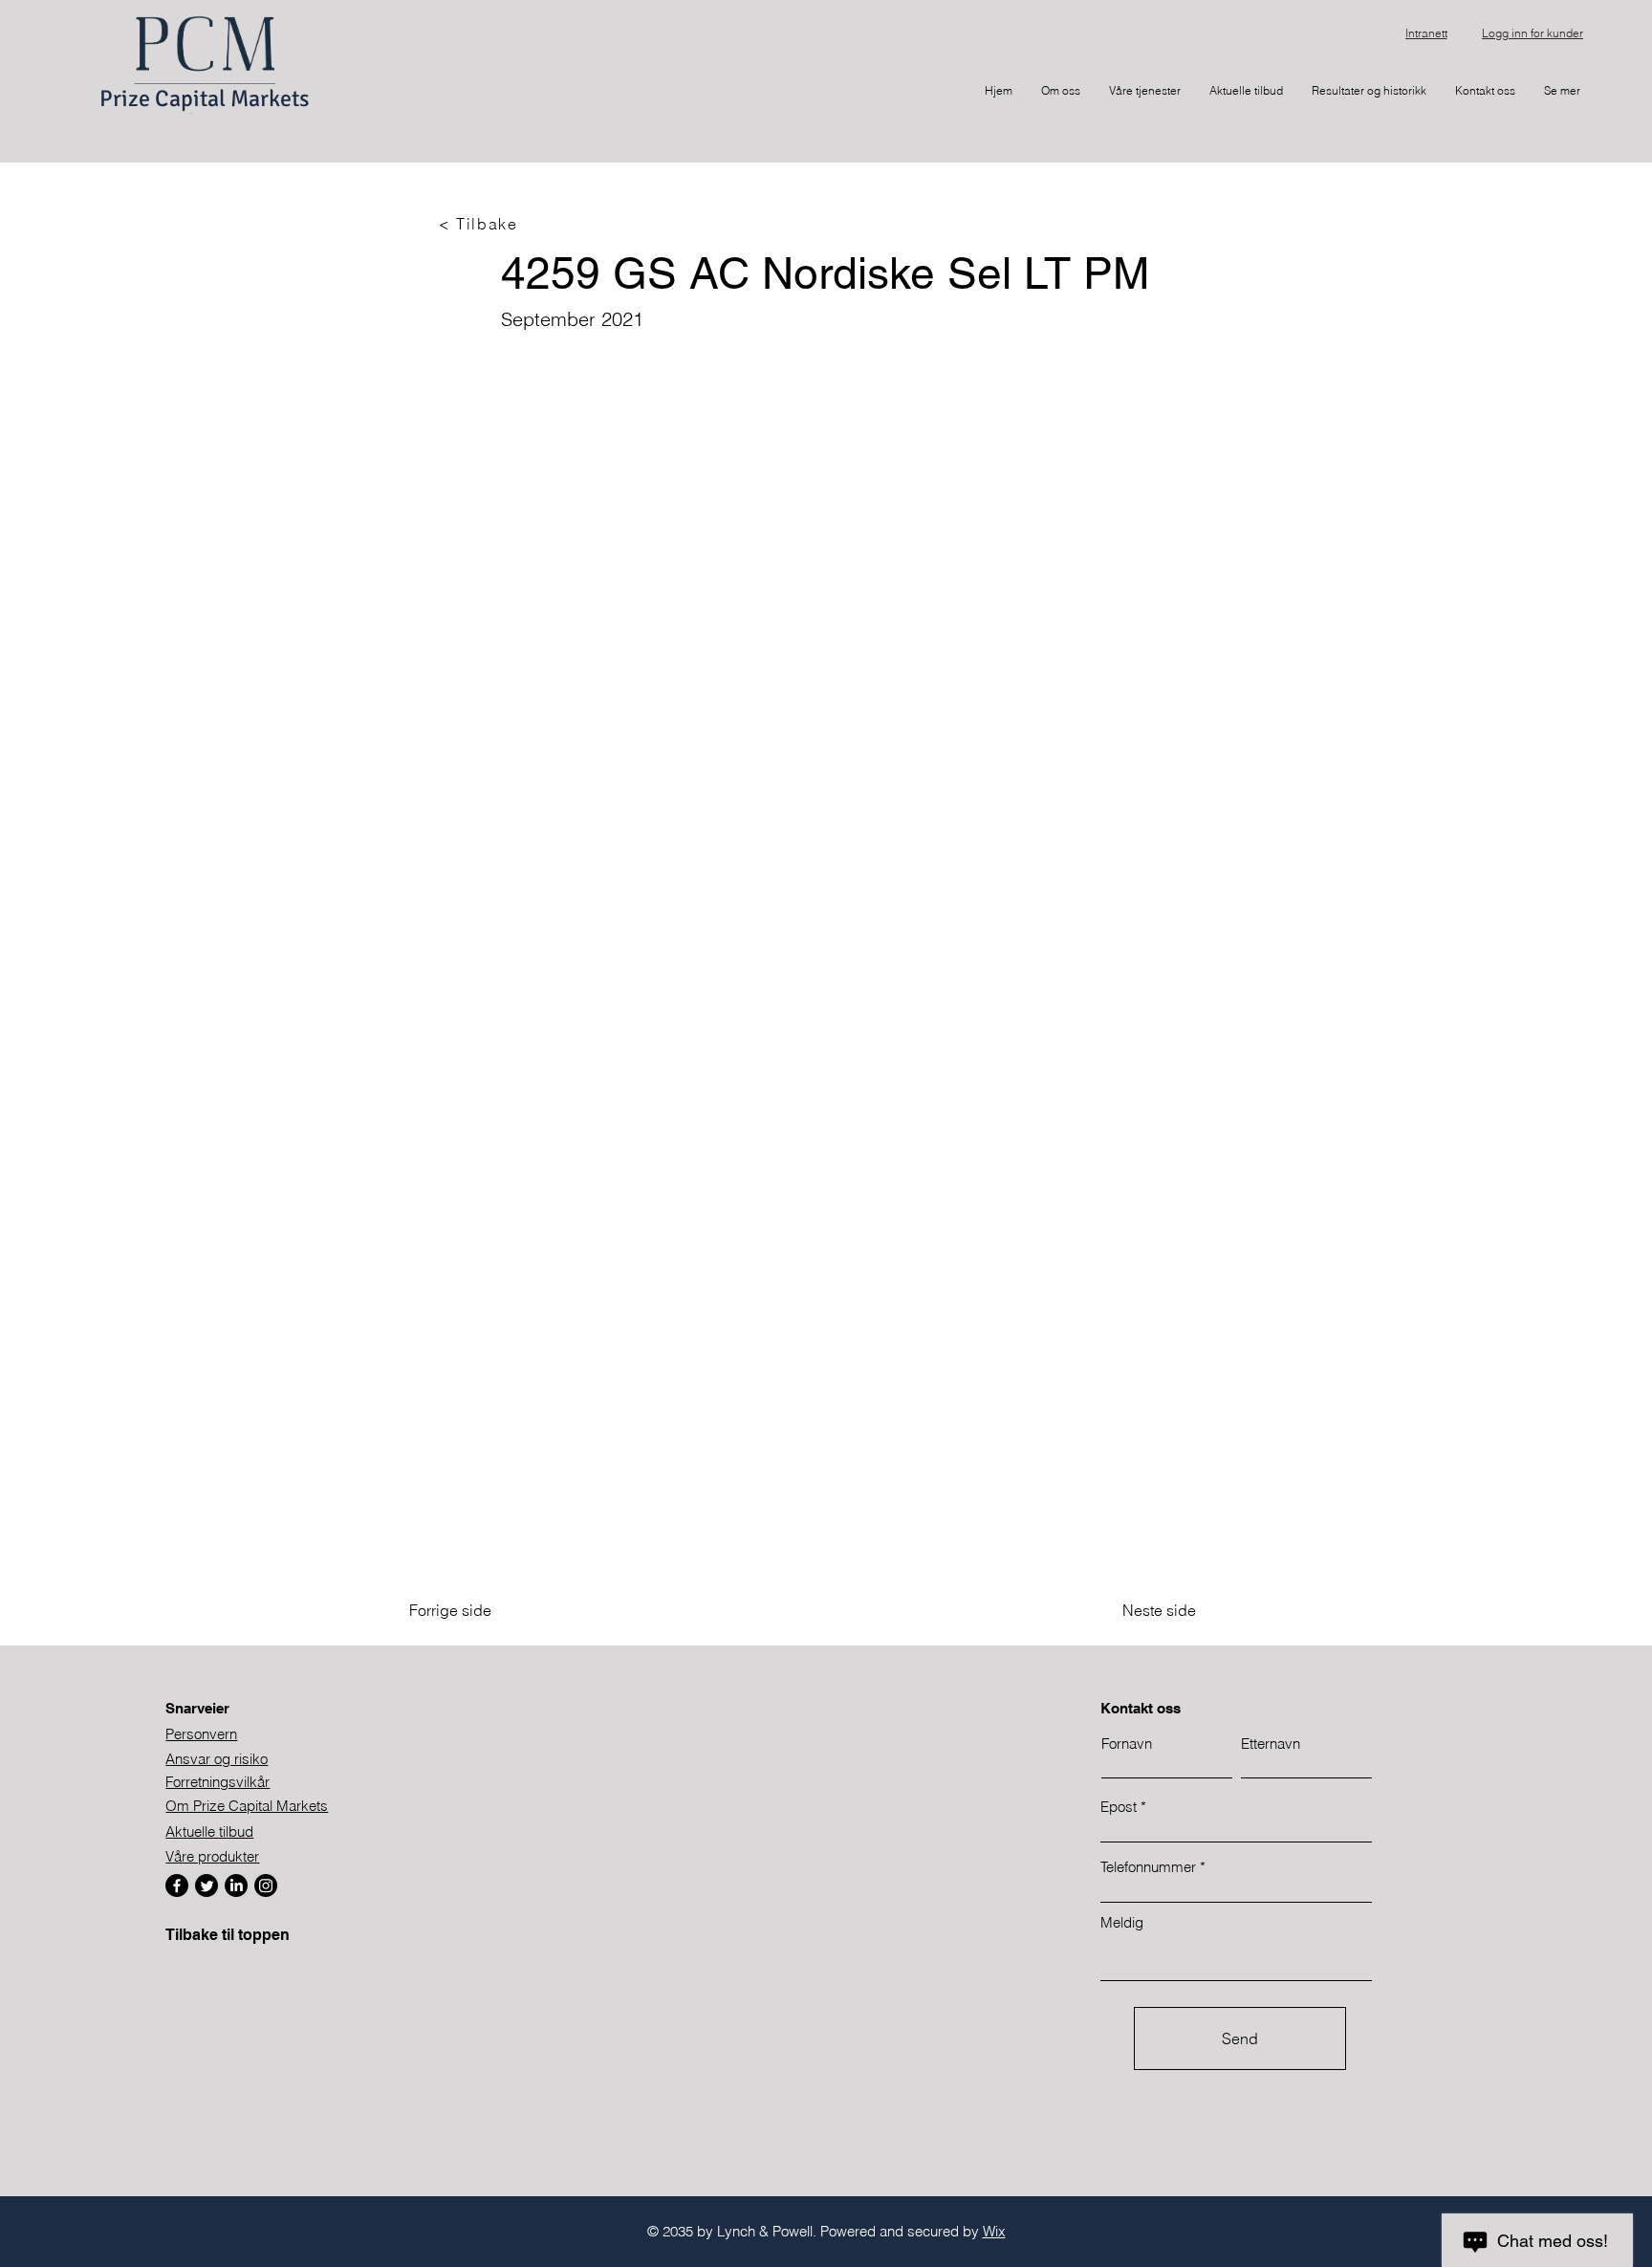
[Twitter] (206, 1886)
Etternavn (1271, 1744)
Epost (1119, 1807)
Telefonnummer (1148, 1867)
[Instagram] (266, 1886)
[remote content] (826, 942)
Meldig (1122, 1922)
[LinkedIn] (236, 1886)
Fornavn (1127, 1744)
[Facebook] (177, 1886)
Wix (994, 2231)
